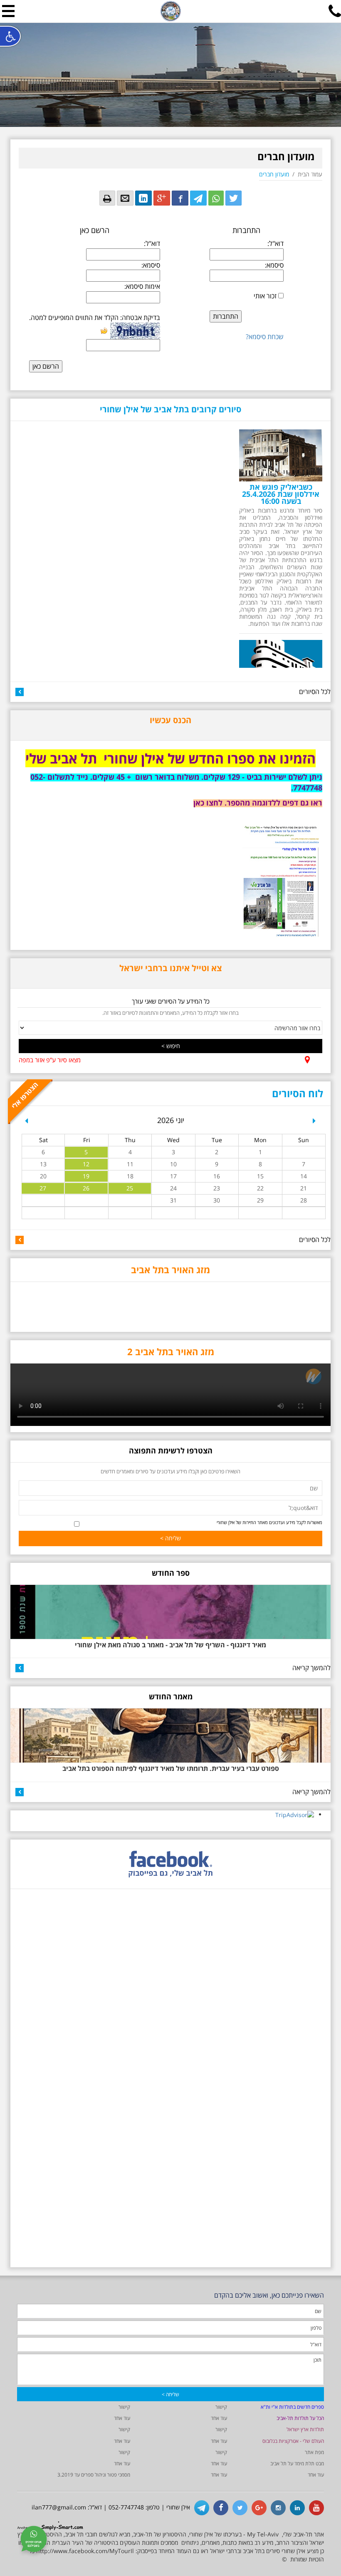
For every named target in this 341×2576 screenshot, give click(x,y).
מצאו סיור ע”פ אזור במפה (50, 1060)
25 (130, 1188)
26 (86, 1188)
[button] (26, 1124)
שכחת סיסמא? (265, 337)
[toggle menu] (8, 11)
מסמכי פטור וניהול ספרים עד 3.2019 (94, 2475)
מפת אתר (314, 2452)
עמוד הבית (310, 174)
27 (43, 1188)
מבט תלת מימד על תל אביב (297, 2463)
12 (86, 1164)
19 (86, 1176)
